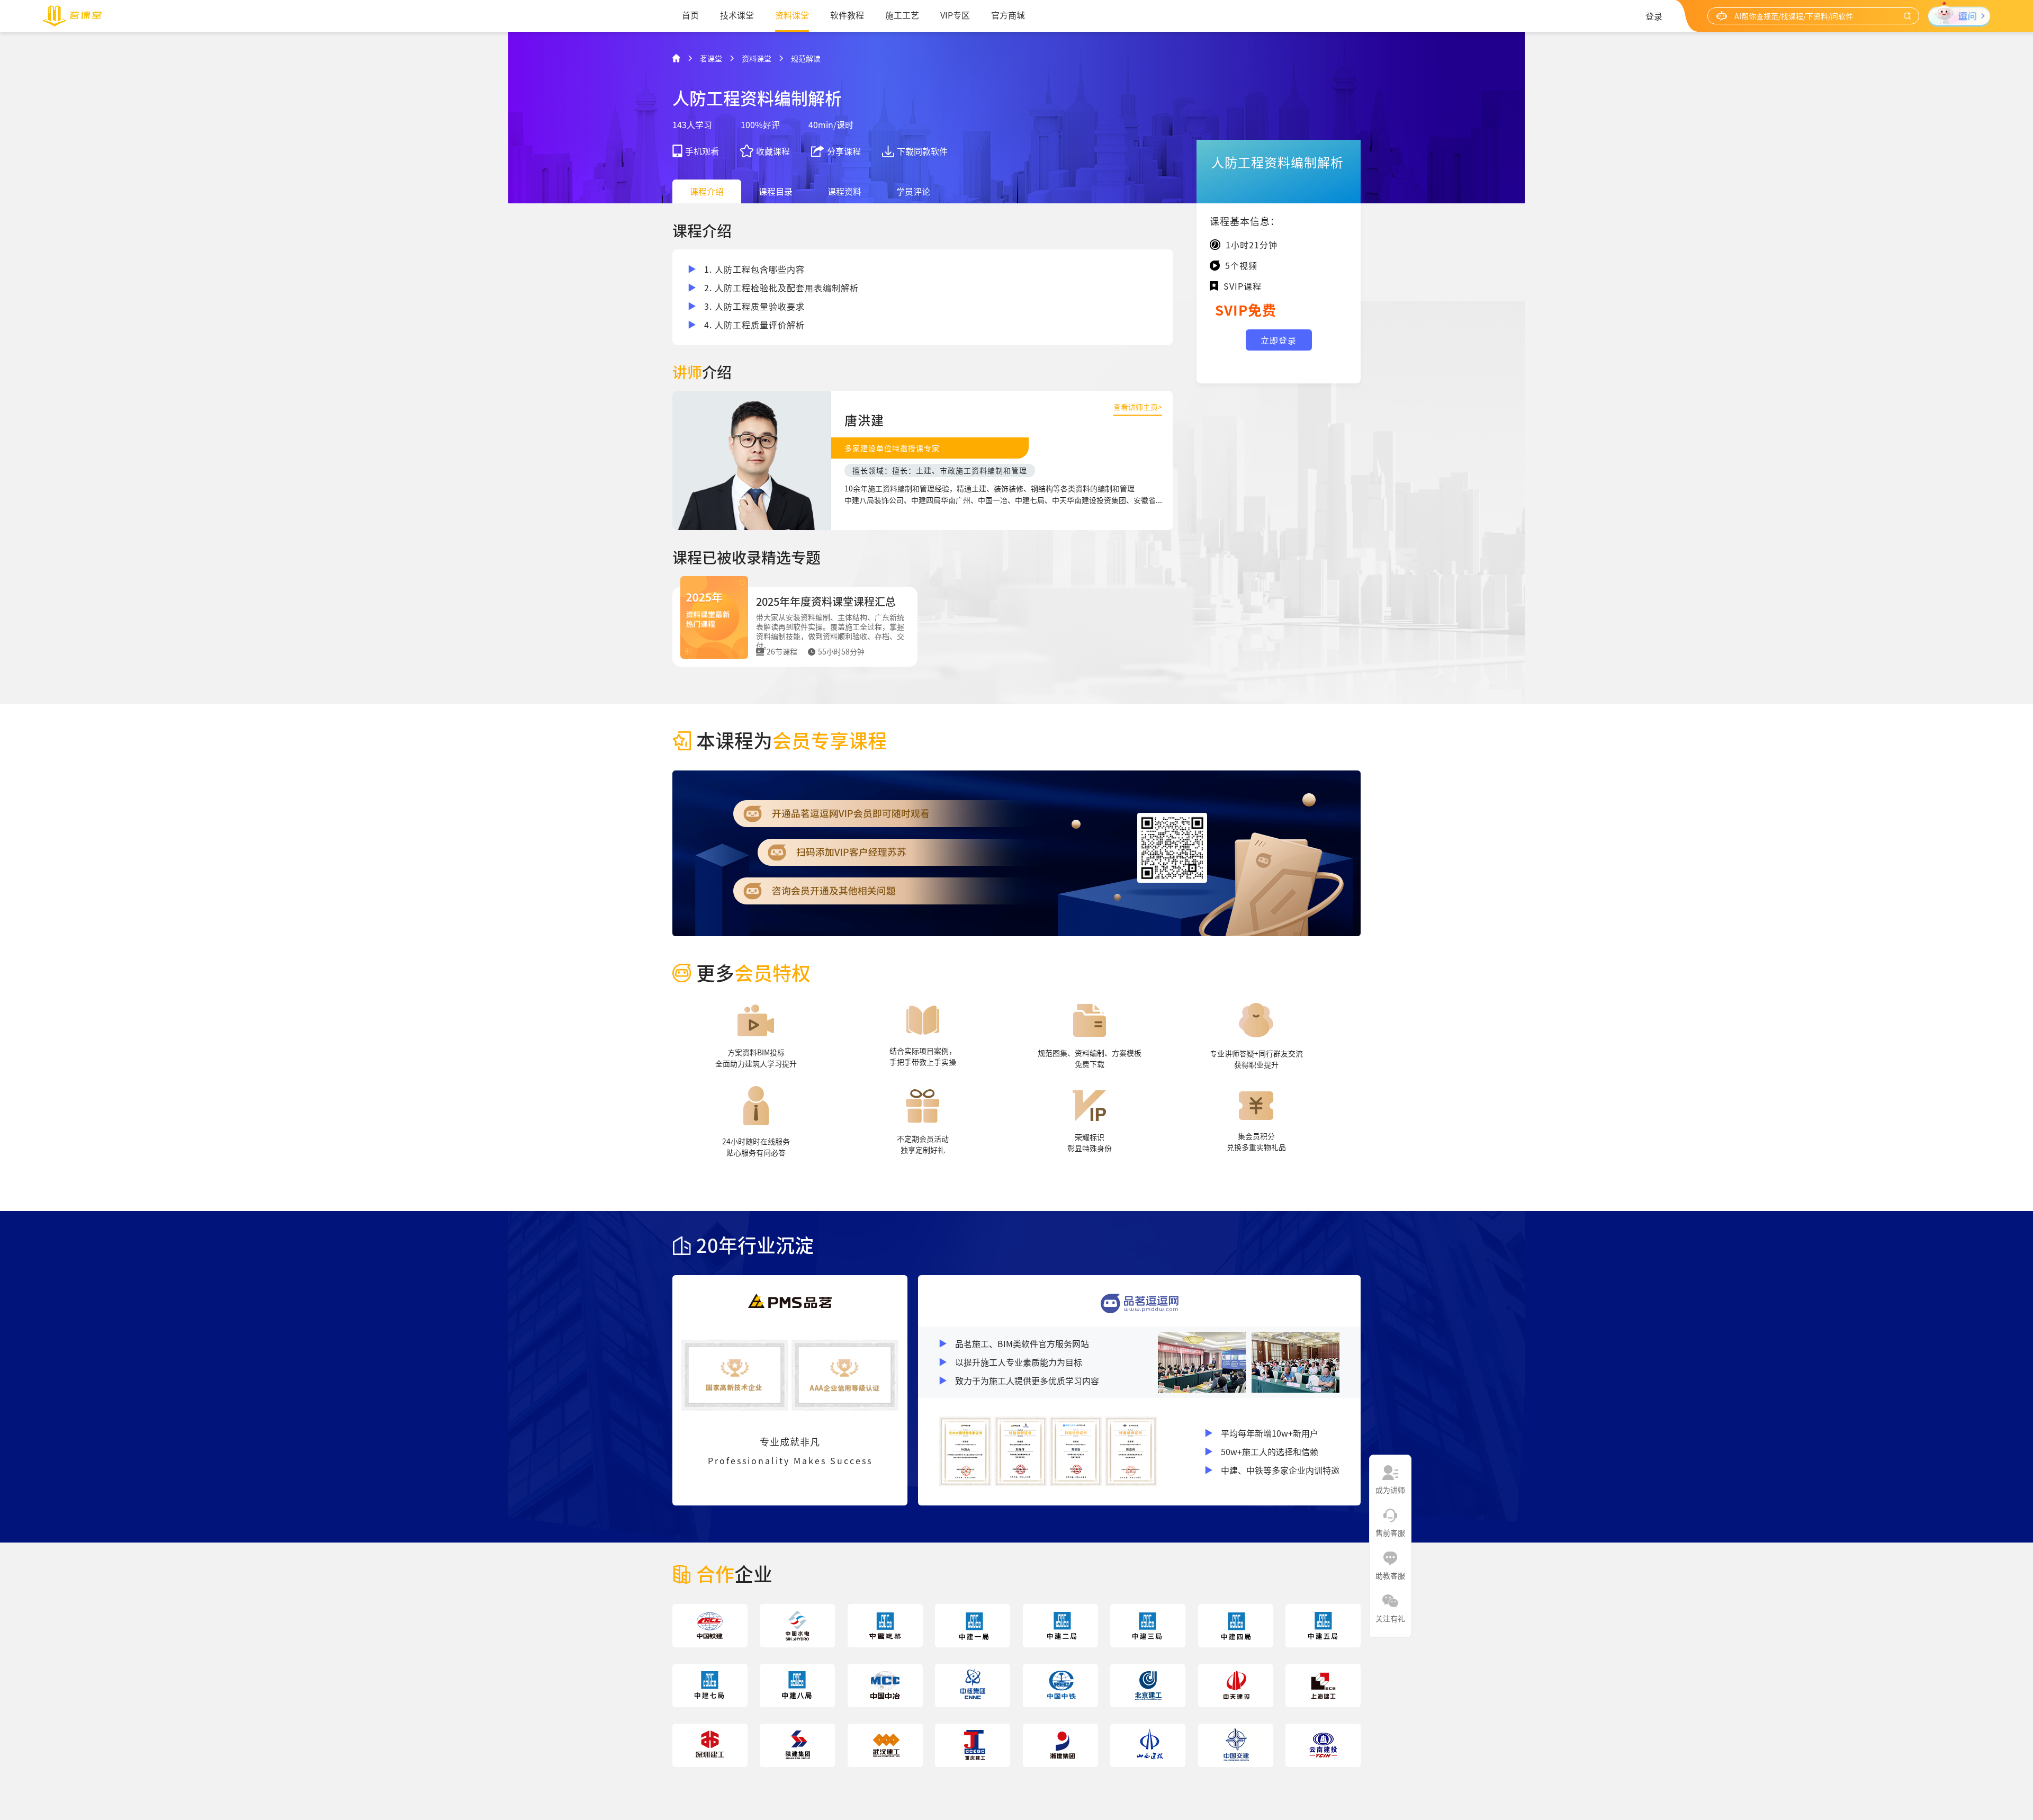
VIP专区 (955, 15)
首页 (690, 15)
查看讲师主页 (1138, 407)
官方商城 (1008, 15)
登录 (1654, 16)
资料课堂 (792, 15)
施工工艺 (902, 15)
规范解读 (806, 58)
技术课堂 (737, 15)
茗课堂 (711, 58)
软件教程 (847, 15)
